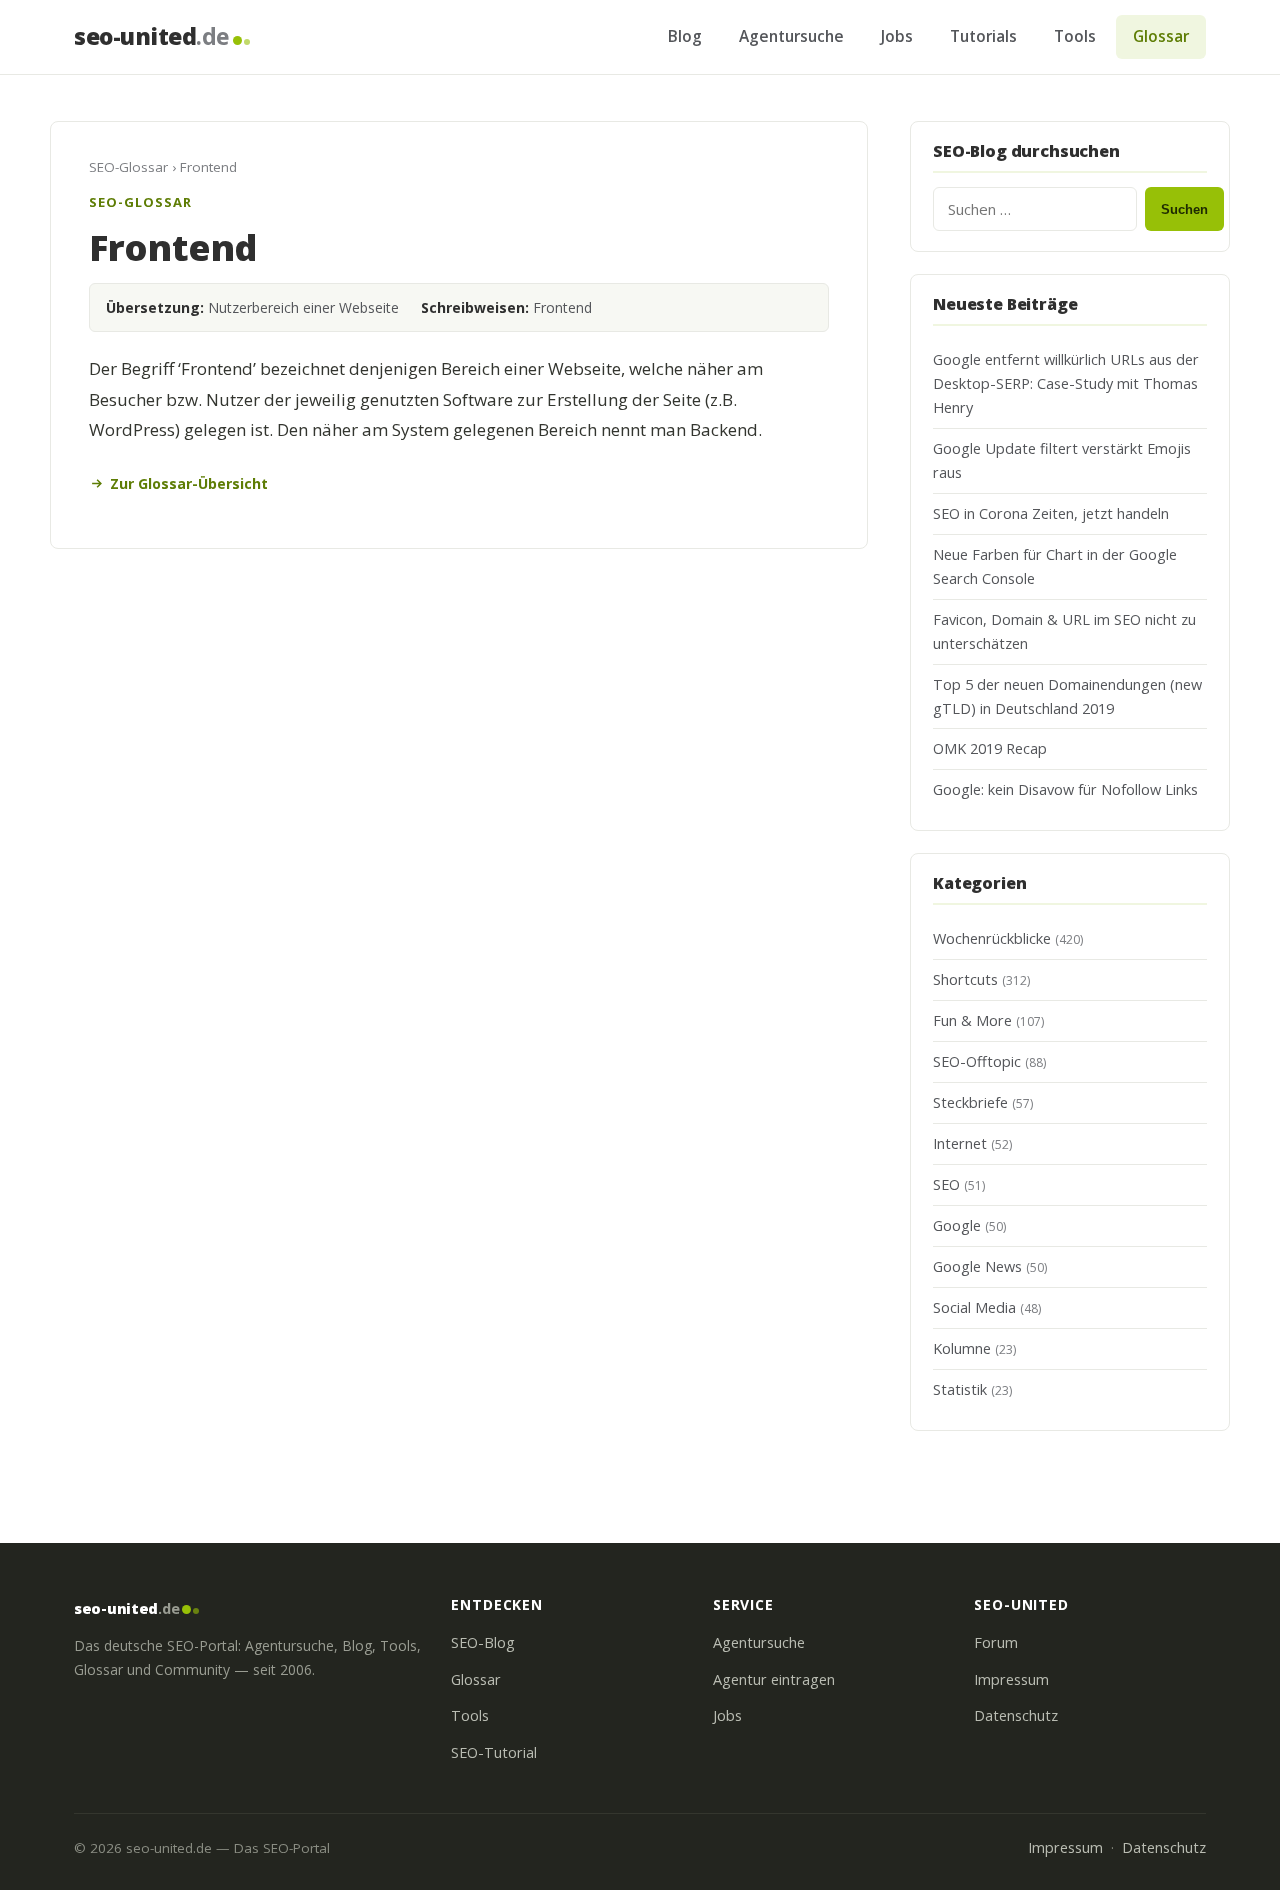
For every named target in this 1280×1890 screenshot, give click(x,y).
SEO (946, 1184)
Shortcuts (965, 979)
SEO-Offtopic (977, 1061)
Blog (685, 36)
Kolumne (962, 1348)
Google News (977, 1266)
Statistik (960, 1389)
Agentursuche (791, 36)
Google (957, 1225)
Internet (960, 1143)
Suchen (1184, 209)
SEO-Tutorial (494, 1752)
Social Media (974, 1307)
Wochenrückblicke (992, 938)
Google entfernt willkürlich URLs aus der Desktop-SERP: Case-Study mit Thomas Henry (1066, 383)
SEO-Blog (483, 1642)
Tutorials (983, 36)
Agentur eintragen (774, 1679)
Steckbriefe (970, 1102)
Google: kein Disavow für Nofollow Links (1065, 789)
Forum (996, 1642)
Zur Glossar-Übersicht (189, 483)
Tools (1075, 36)
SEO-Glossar (128, 167)
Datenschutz (1016, 1715)
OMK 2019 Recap (990, 748)
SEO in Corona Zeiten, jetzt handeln (1051, 513)
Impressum (1011, 1679)
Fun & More (972, 1020)
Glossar (1161, 36)
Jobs (897, 36)
